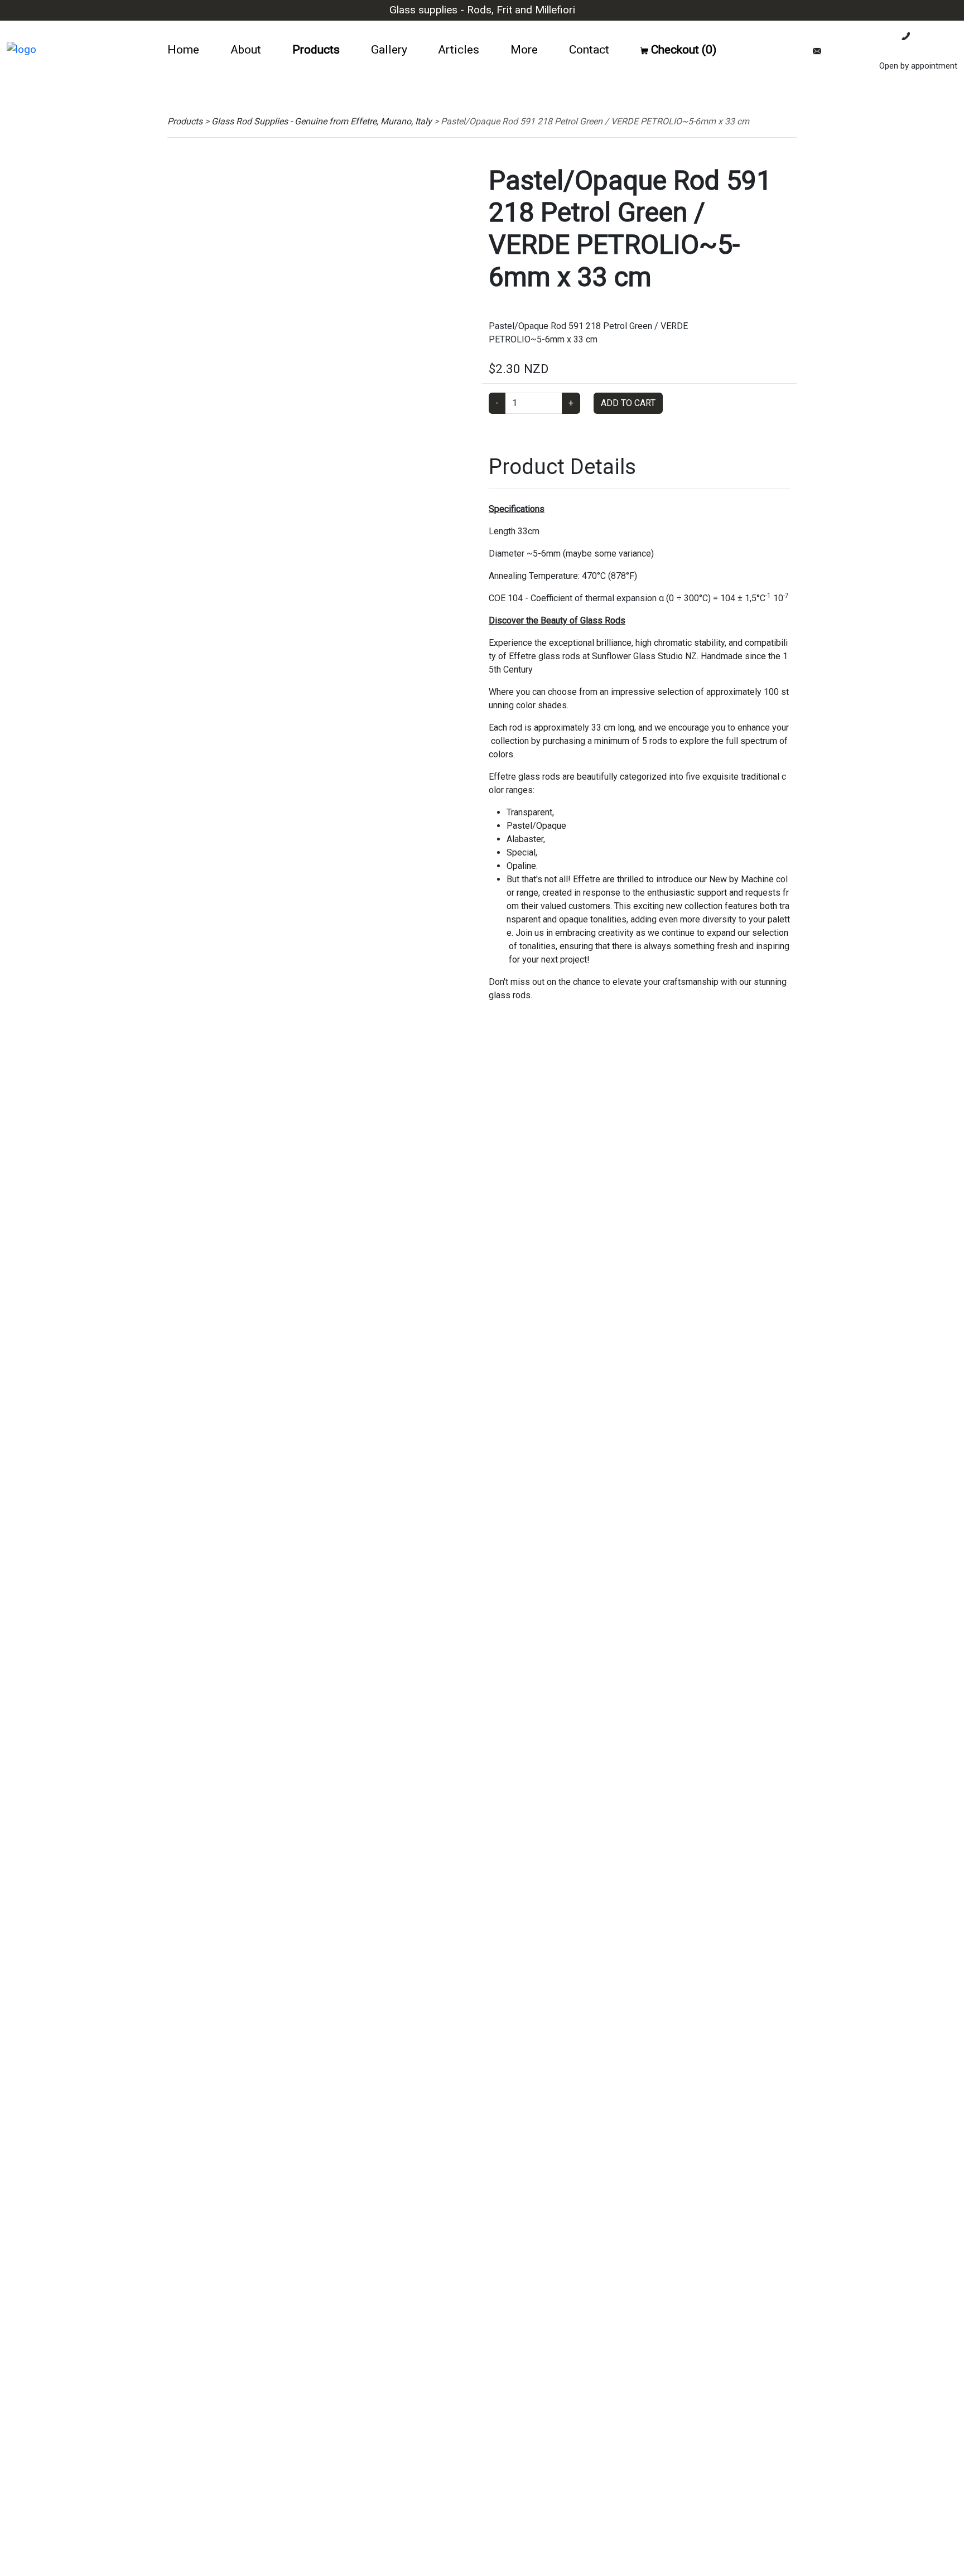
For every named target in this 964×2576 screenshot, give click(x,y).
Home (183, 49)
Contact (589, 49)
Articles (459, 49)
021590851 (934, 36)
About (246, 49)
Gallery (389, 49)
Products (316, 49)
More (524, 49)
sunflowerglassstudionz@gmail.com (889, 51)
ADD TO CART (628, 403)
